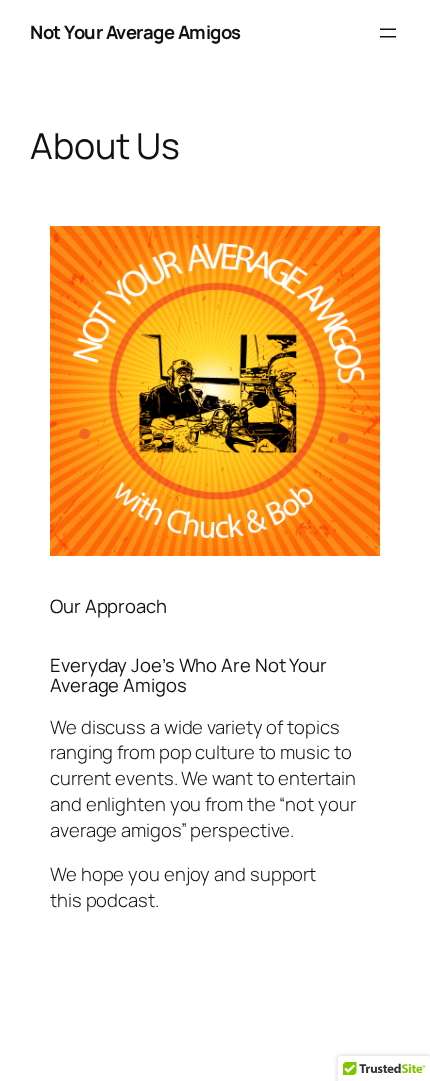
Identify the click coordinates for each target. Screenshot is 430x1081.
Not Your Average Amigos (135, 32)
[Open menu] (388, 33)
